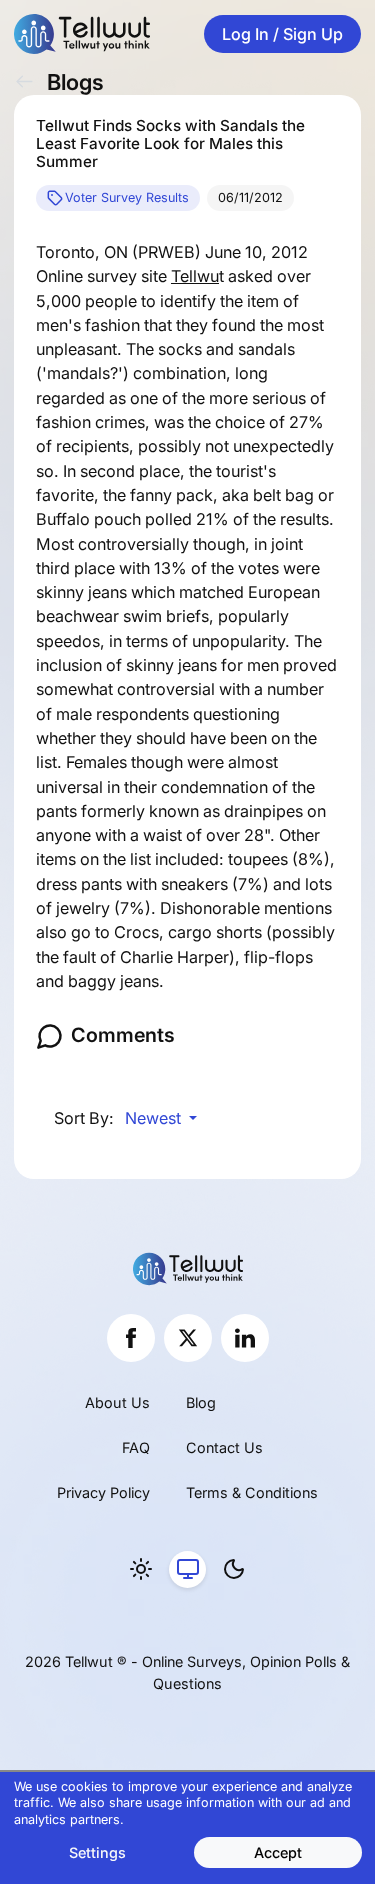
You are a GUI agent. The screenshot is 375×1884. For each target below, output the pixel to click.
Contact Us (224, 1447)
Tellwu (195, 276)
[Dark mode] (234, 1570)
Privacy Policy (103, 1492)
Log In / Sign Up (282, 34)
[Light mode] (141, 1570)
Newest (155, 1118)
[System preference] (188, 1570)
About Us (117, 1402)
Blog (201, 1402)
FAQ (136, 1447)
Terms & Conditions (252, 1492)
